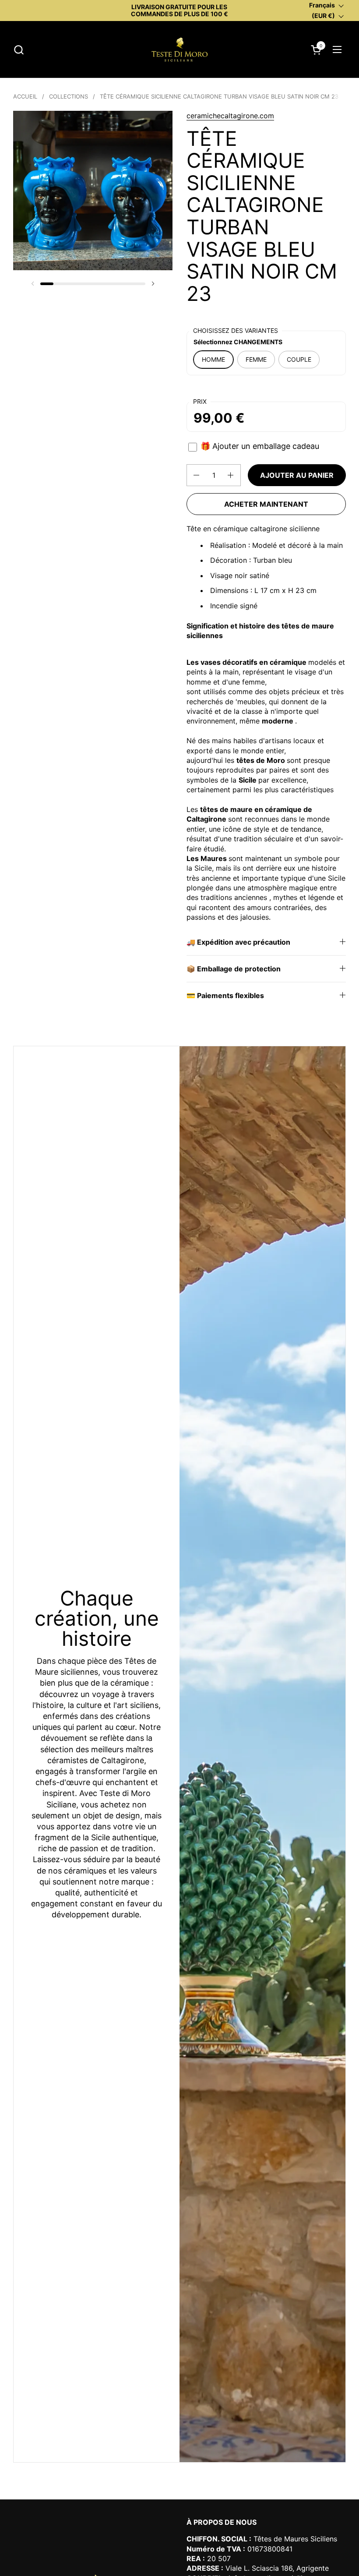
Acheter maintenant (266, 504)
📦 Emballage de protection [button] (234, 969)
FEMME (256, 359)
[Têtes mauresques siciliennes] (179, 49)
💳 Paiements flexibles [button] (225, 995)
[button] (19, 50)
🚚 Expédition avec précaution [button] (238, 942)
